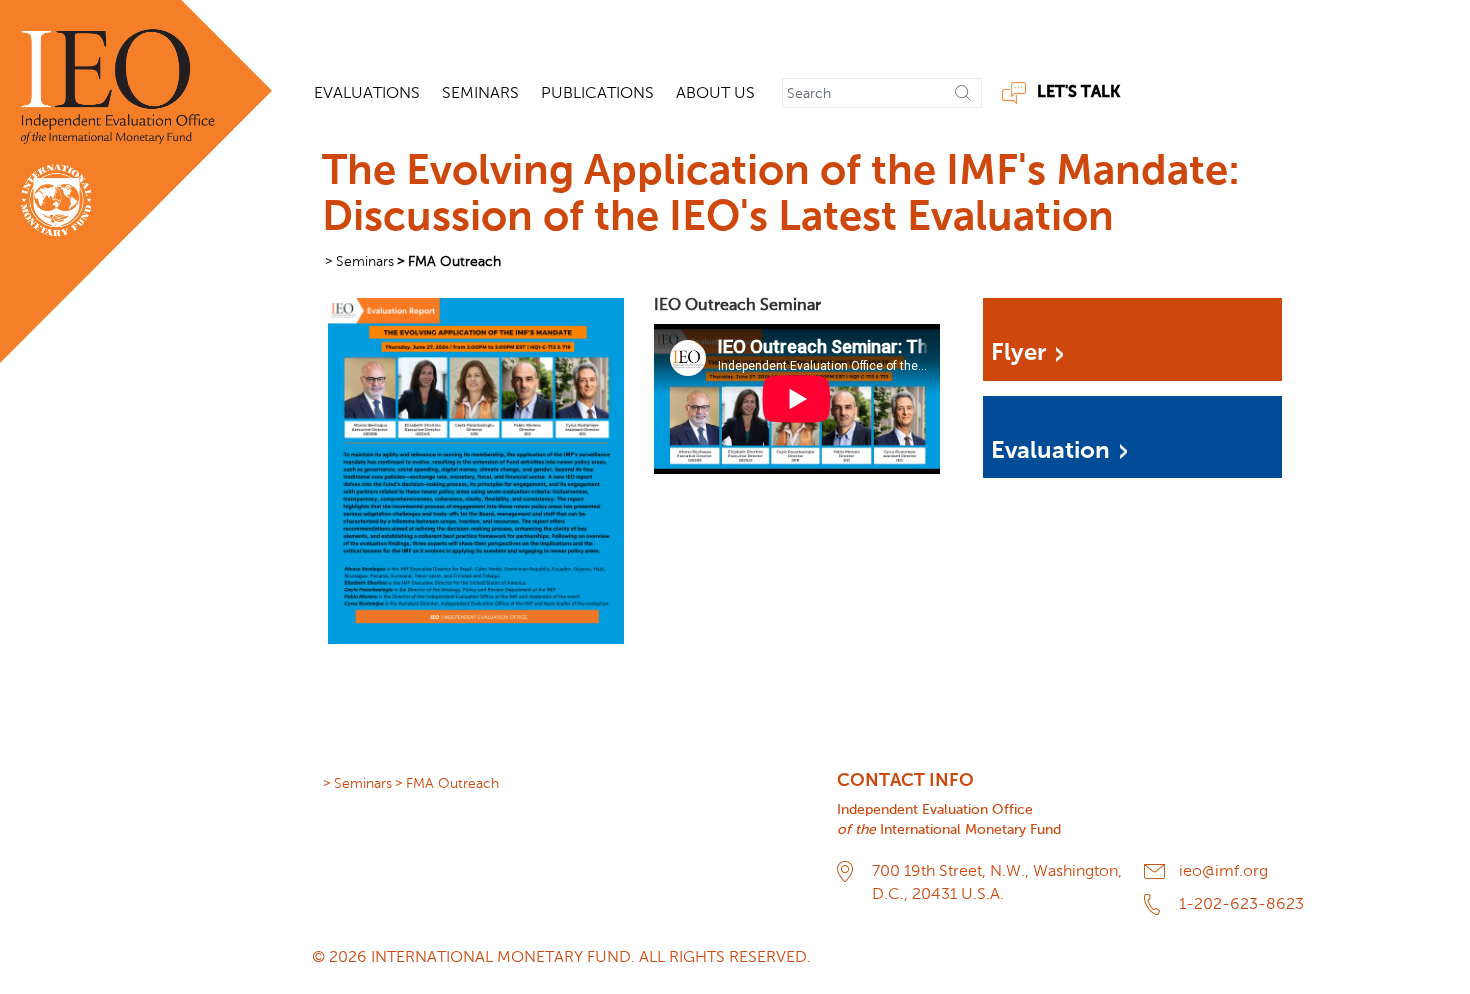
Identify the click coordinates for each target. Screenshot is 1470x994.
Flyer (1018, 353)
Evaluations (367, 92)
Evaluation (1050, 451)
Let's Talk (1078, 93)
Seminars (480, 92)
